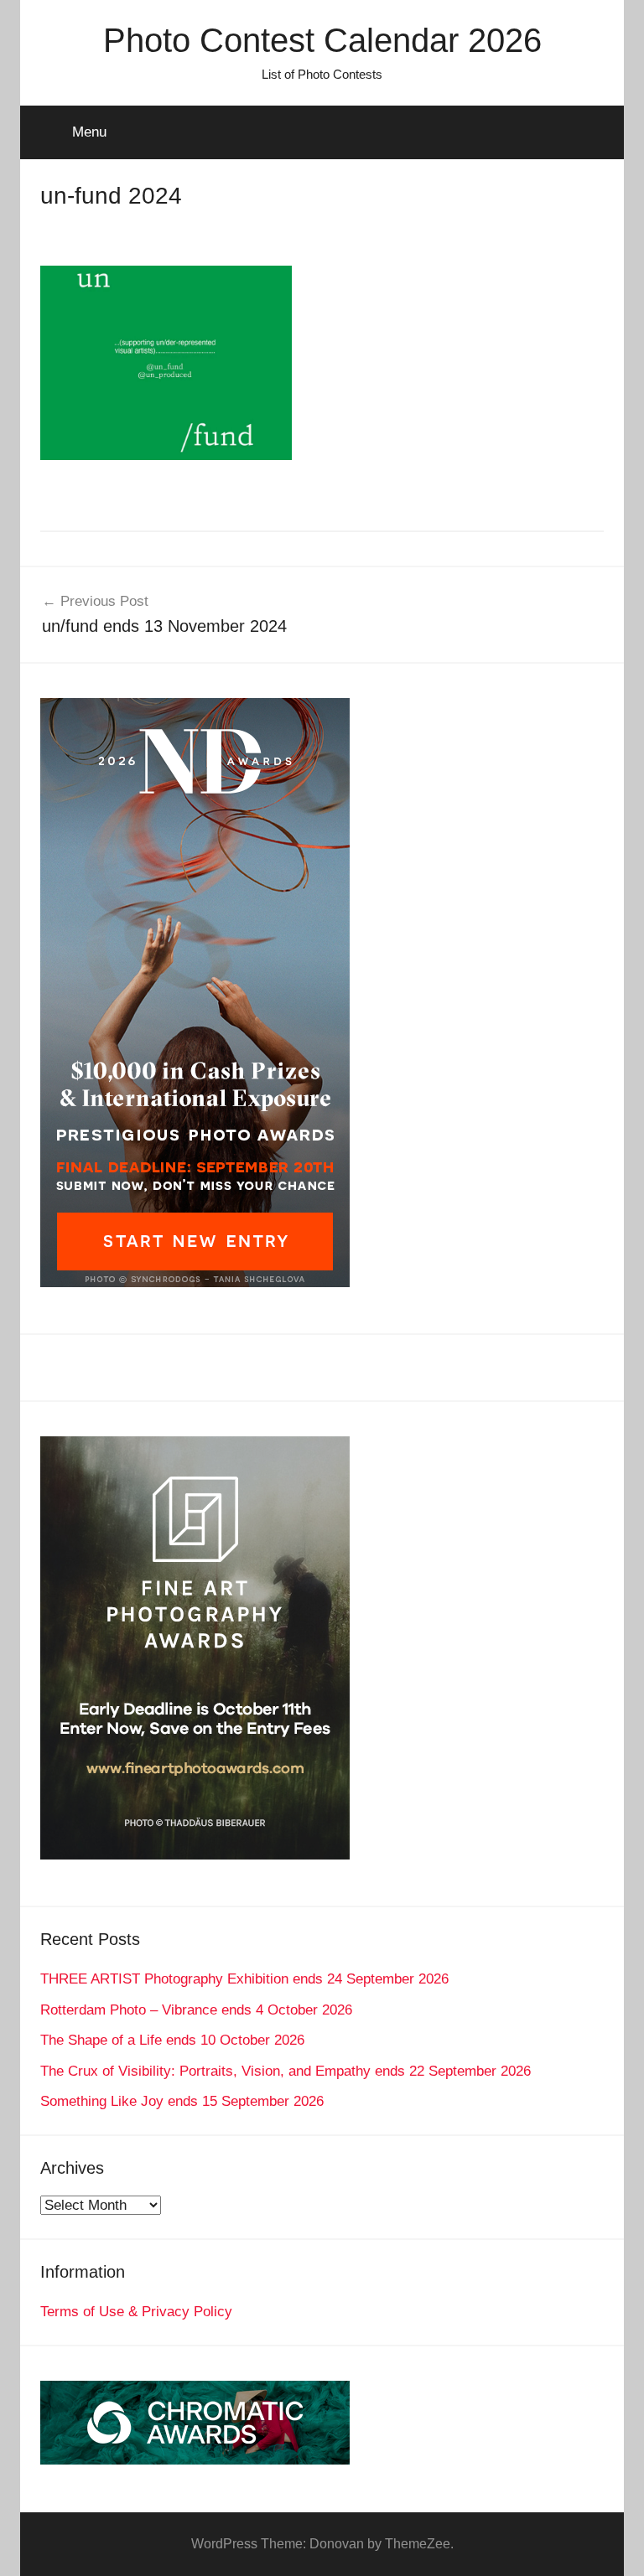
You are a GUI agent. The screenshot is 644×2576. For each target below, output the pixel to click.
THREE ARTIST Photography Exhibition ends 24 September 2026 (244, 1979)
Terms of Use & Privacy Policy (136, 2312)
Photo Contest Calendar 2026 (322, 40)
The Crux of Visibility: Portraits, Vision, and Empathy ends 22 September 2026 (286, 2071)
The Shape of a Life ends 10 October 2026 (172, 2040)
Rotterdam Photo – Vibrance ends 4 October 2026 (196, 2010)
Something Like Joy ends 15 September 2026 (182, 2101)
